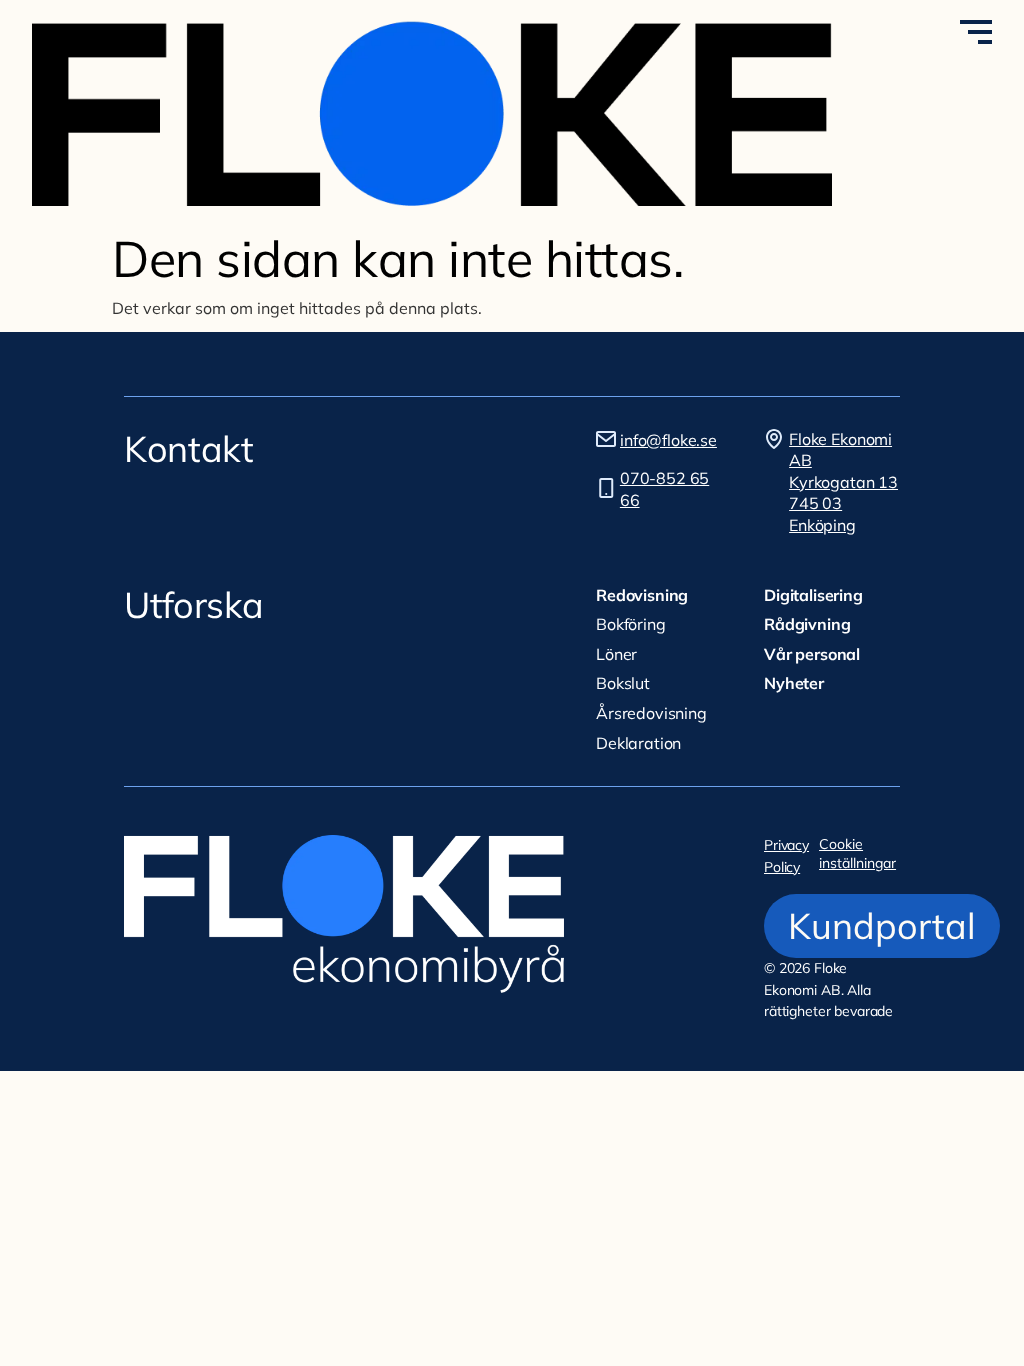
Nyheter (794, 683)
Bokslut (623, 683)
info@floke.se (668, 440)
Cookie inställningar (857, 853)
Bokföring (631, 624)
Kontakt (188, 448)
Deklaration (638, 743)
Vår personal (812, 654)
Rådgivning (807, 624)
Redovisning (642, 595)
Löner (616, 654)
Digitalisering (813, 595)
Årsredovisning (651, 713)
